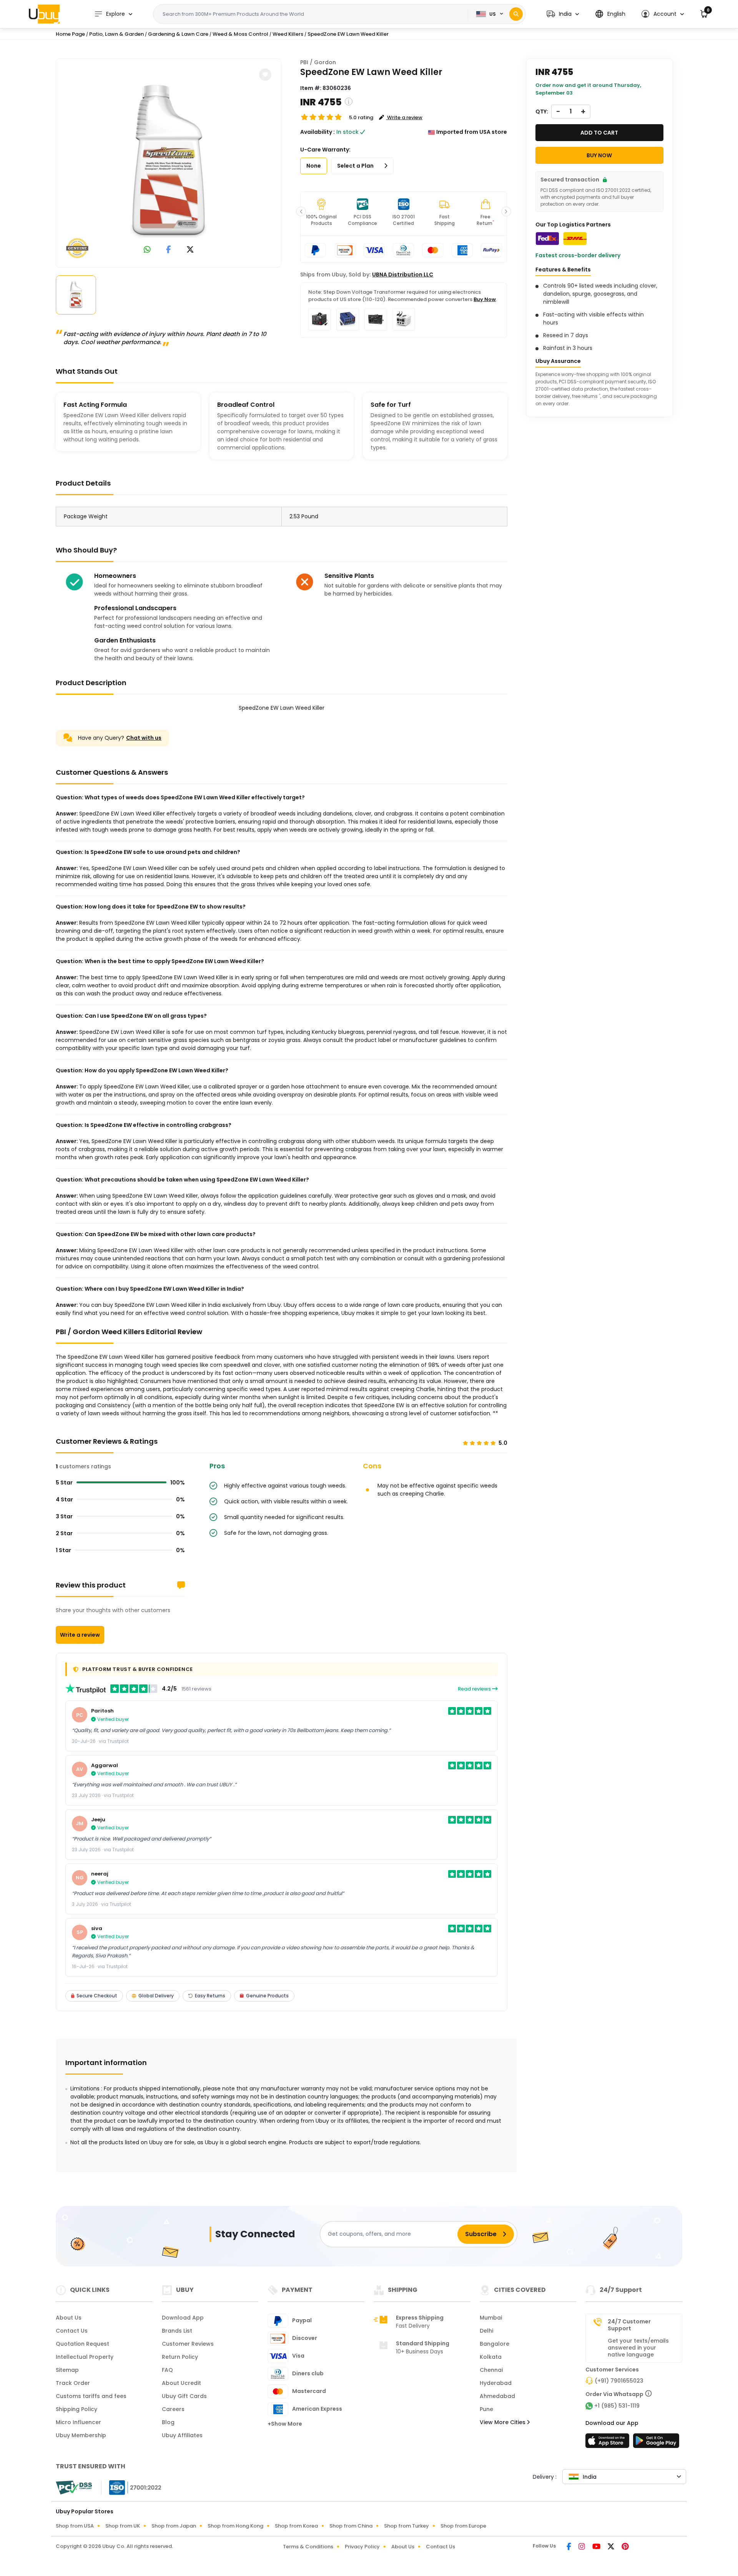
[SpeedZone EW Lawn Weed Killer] (169, 161)
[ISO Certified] (131, 2487)
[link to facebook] (169, 250)
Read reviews (475, 1689)
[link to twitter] (190, 250)
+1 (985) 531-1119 (617, 2406)
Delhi (486, 2331)
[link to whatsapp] (147, 250)
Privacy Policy (362, 2547)
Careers (173, 2409)
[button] (563, 14)
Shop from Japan (174, 2526)
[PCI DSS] (74, 2488)
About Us (69, 2318)
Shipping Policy (76, 2409)
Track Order (73, 2383)
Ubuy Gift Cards (184, 2396)
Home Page (70, 34)
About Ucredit (181, 2383)
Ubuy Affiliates (182, 2435)
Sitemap (67, 2370)
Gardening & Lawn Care (178, 34)
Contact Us (72, 2331)
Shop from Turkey (406, 2526)
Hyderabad (496, 2383)
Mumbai (491, 2318)
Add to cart (599, 133)
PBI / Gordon (318, 62)
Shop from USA (75, 2526)
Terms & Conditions (308, 2547)
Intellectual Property (85, 2357)
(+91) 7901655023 (619, 2381)
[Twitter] (612, 2547)
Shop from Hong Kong (235, 2526)
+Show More (285, 2424)
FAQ (167, 2370)
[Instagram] (582, 2547)
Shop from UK (123, 2526)
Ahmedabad (497, 2396)
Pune (486, 2409)
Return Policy (180, 2357)
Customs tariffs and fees (91, 2396)
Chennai (491, 2370)
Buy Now (485, 299)
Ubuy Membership (81, 2435)
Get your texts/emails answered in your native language (638, 2348)
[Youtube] (597, 2547)
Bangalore (494, 2344)
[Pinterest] (625, 2547)
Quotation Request (82, 2344)
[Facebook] (569, 2547)
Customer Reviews (188, 2344)
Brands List (177, 2331)
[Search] (516, 14)
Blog (168, 2422)
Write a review (80, 1635)
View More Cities (503, 2422)
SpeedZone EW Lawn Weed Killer (348, 34)
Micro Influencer (78, 2422)
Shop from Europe (463, 2526)
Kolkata (491, 2357)
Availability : (317, 132)
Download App (183, 2318)
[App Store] (608, 2443)
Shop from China (351, 2526)
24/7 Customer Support (629, 2325)
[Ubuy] (44, 14)
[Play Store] (656, 2443)
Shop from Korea (296, 2526)
